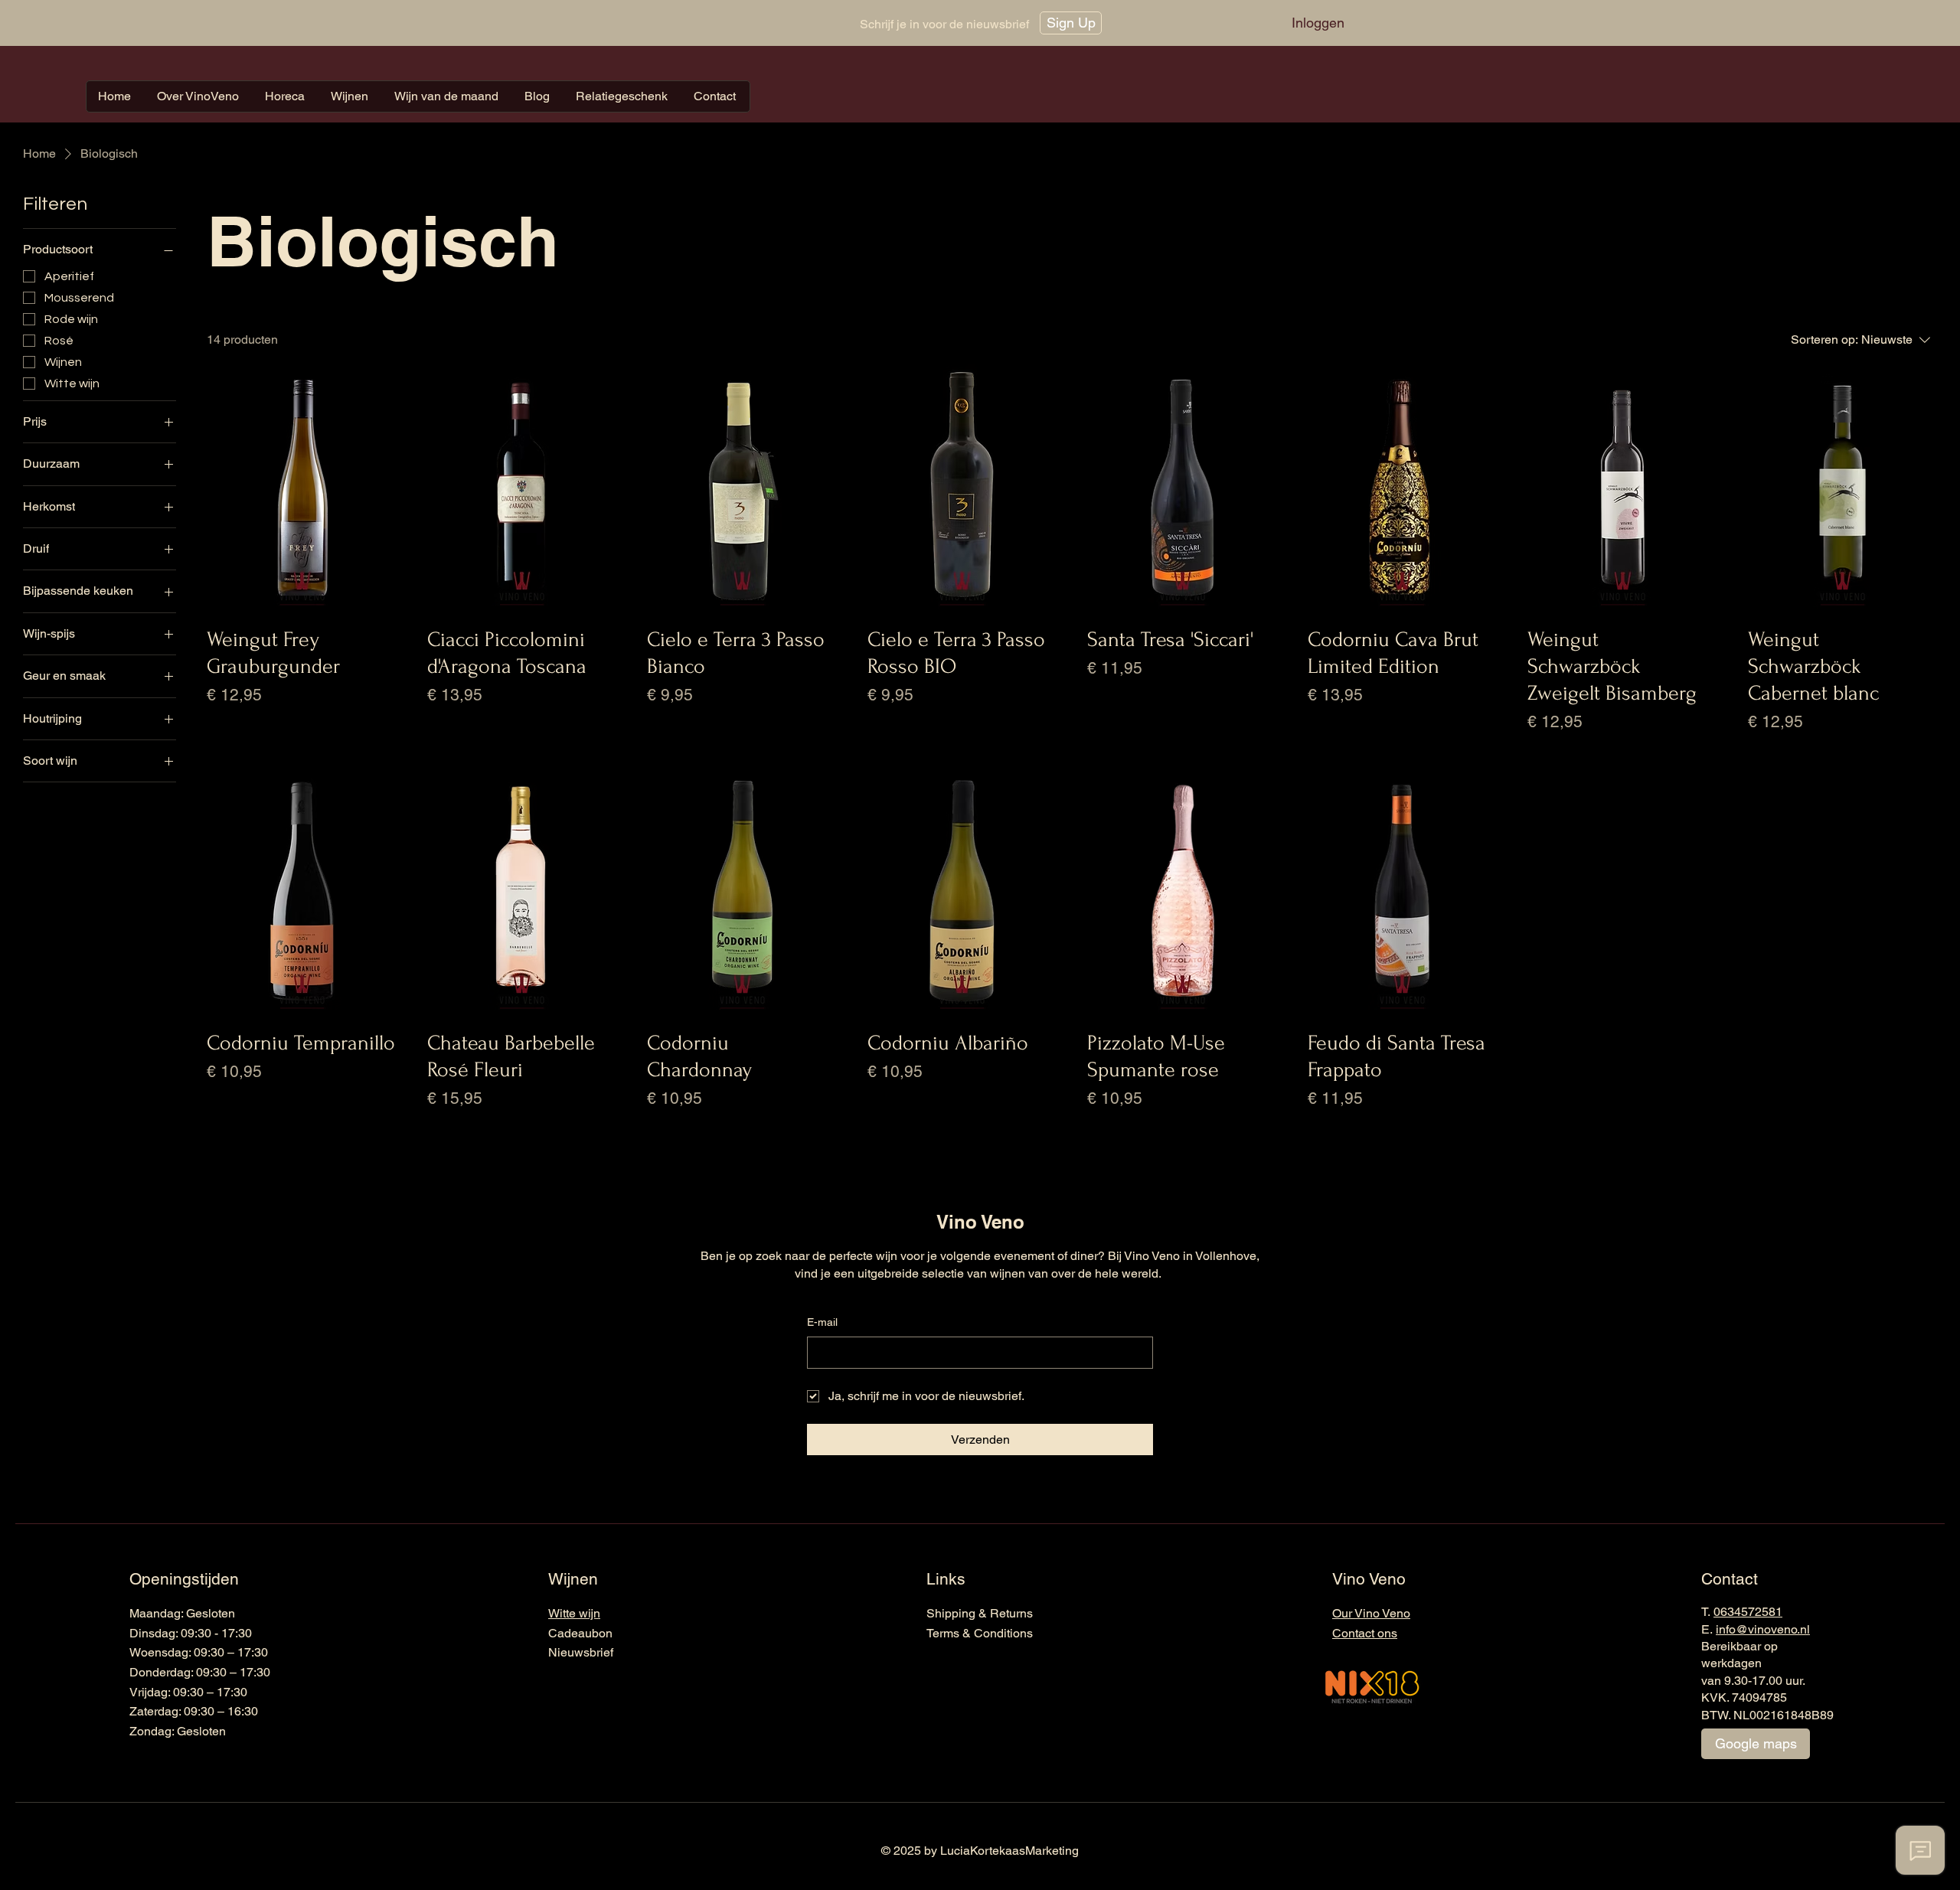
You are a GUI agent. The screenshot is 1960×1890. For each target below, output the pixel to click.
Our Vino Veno (1371, 1613)
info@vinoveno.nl (1763, 1629)
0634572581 (1748, 1612)
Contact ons (1365, 1633)
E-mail (822, 1322)
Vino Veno (980, 1222)
